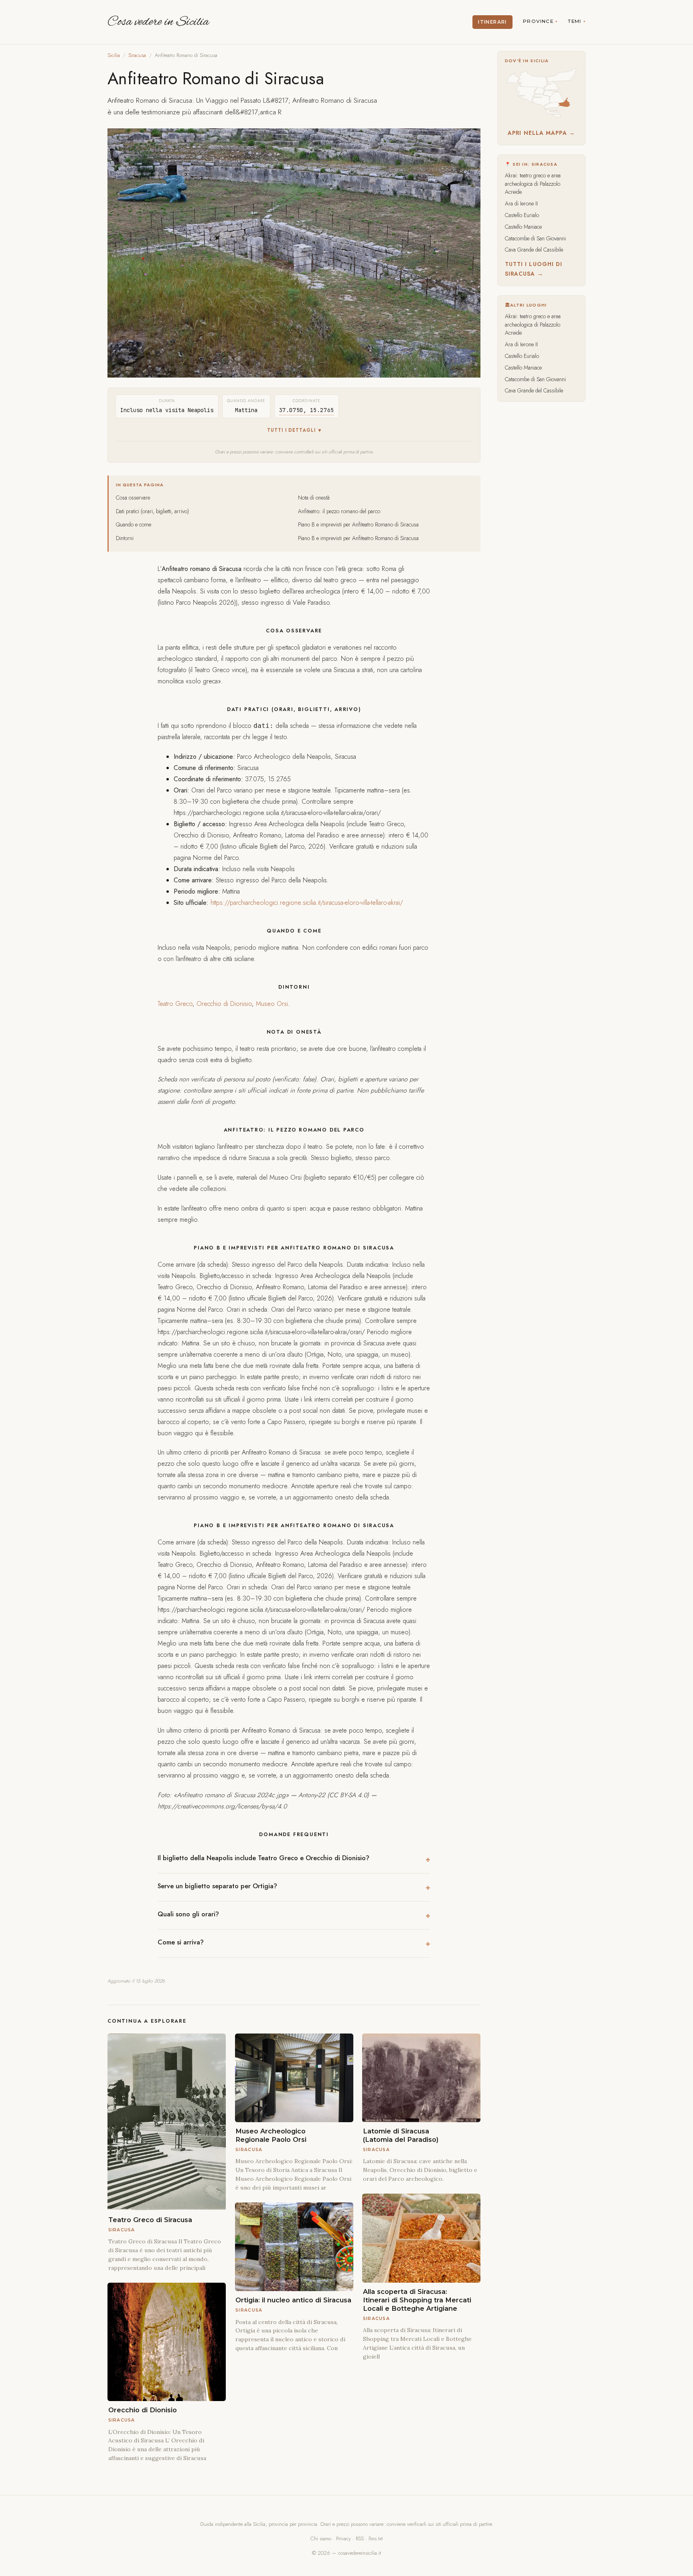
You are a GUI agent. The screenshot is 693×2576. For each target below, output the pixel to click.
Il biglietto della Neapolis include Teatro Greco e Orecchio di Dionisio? (263, 1858)
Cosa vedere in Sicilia (158, 22)
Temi (575, 21)
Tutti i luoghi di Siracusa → (534, 269)
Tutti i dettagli (291, 430)
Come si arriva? (181, 1942)
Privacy (343, 2538)
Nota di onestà (314, 498)
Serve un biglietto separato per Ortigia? (217, 1886)
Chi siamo (321, 2538)
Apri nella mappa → (541, 133)
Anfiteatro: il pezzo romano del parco (339, 511)
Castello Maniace (523, 227)
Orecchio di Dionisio (224, 1004)
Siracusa (137, 55)
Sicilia (114, 55)
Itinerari (492, 22)
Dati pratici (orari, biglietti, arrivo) (152, 511)
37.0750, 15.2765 (307, 410)
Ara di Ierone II (521, 203)
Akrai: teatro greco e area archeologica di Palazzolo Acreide (533, 184)
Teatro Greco (175, 1004)
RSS (360, 2538)
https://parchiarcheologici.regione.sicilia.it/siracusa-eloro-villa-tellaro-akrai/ (307, 903)
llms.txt (376, 2538)
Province (538, 21)
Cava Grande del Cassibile (534, 250)
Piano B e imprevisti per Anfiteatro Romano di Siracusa (358, 524)
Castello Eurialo (522, 215)
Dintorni (125, 538)
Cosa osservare (133, 498)
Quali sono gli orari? (188, 1914)
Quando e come (134, 524)
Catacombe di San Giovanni (535, 238)
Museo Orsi (272, 1004)
